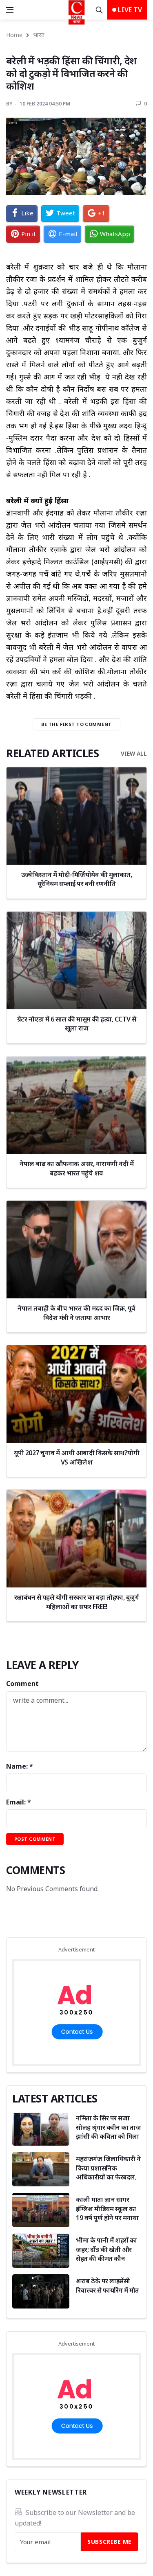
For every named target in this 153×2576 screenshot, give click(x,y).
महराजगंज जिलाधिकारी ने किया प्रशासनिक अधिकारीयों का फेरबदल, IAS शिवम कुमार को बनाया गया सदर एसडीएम (108, 2177)
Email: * (19, 1802)
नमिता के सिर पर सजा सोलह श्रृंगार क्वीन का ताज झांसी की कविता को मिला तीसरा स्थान (108, 2132)
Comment (22, 1684)
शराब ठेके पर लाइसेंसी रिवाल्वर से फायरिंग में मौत (108, 2285)
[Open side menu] (10, 10)
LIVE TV (129, 10)
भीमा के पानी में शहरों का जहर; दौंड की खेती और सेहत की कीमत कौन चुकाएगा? (106, 2254)
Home (14, 35)
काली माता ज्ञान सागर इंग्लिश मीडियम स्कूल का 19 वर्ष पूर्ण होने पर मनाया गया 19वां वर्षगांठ (107, 2213)
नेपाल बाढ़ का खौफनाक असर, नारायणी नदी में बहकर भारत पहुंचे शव (76, 1168)
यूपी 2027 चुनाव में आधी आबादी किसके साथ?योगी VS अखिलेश (76, 1457)
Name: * (20, 1766)
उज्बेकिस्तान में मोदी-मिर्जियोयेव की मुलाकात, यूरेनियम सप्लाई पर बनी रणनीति (76, 879)
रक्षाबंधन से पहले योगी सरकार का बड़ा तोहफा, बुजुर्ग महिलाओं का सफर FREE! (77, 1602)
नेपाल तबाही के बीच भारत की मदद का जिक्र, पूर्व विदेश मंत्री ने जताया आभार (76, 1313)
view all (134, 753)
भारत (39, 35)
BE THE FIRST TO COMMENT (76, 724)
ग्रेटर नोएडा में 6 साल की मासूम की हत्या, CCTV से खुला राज (77, 1024)
